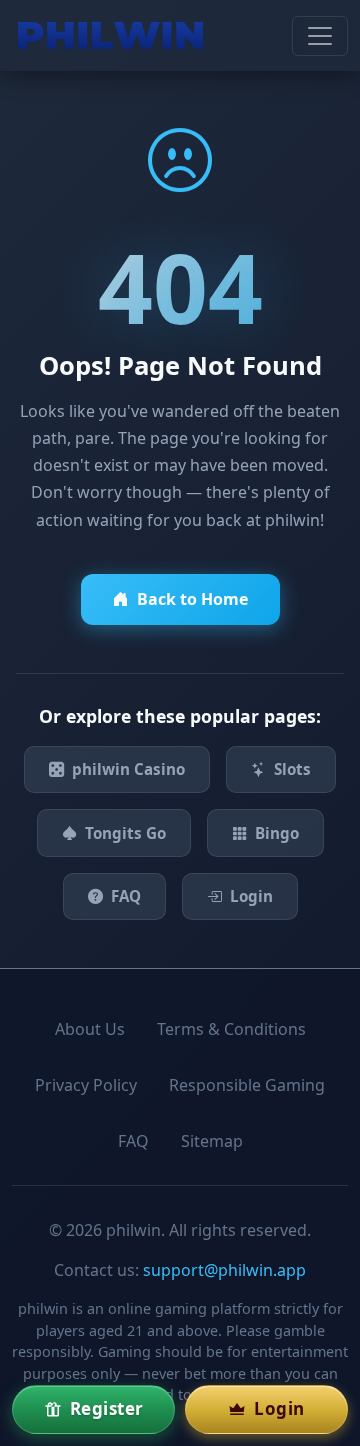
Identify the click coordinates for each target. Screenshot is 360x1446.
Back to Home (192, 599)
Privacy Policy (86, 1085)
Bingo (277, 833)
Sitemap (212, 1141)
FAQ (126, 896)
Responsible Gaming (247, 1085)
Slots (292, 769)
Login (251, 896)
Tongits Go (125, 833)
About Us (90, 1029)
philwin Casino (128, 769)
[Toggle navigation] (320, 36)
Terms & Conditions (231, 1029)
